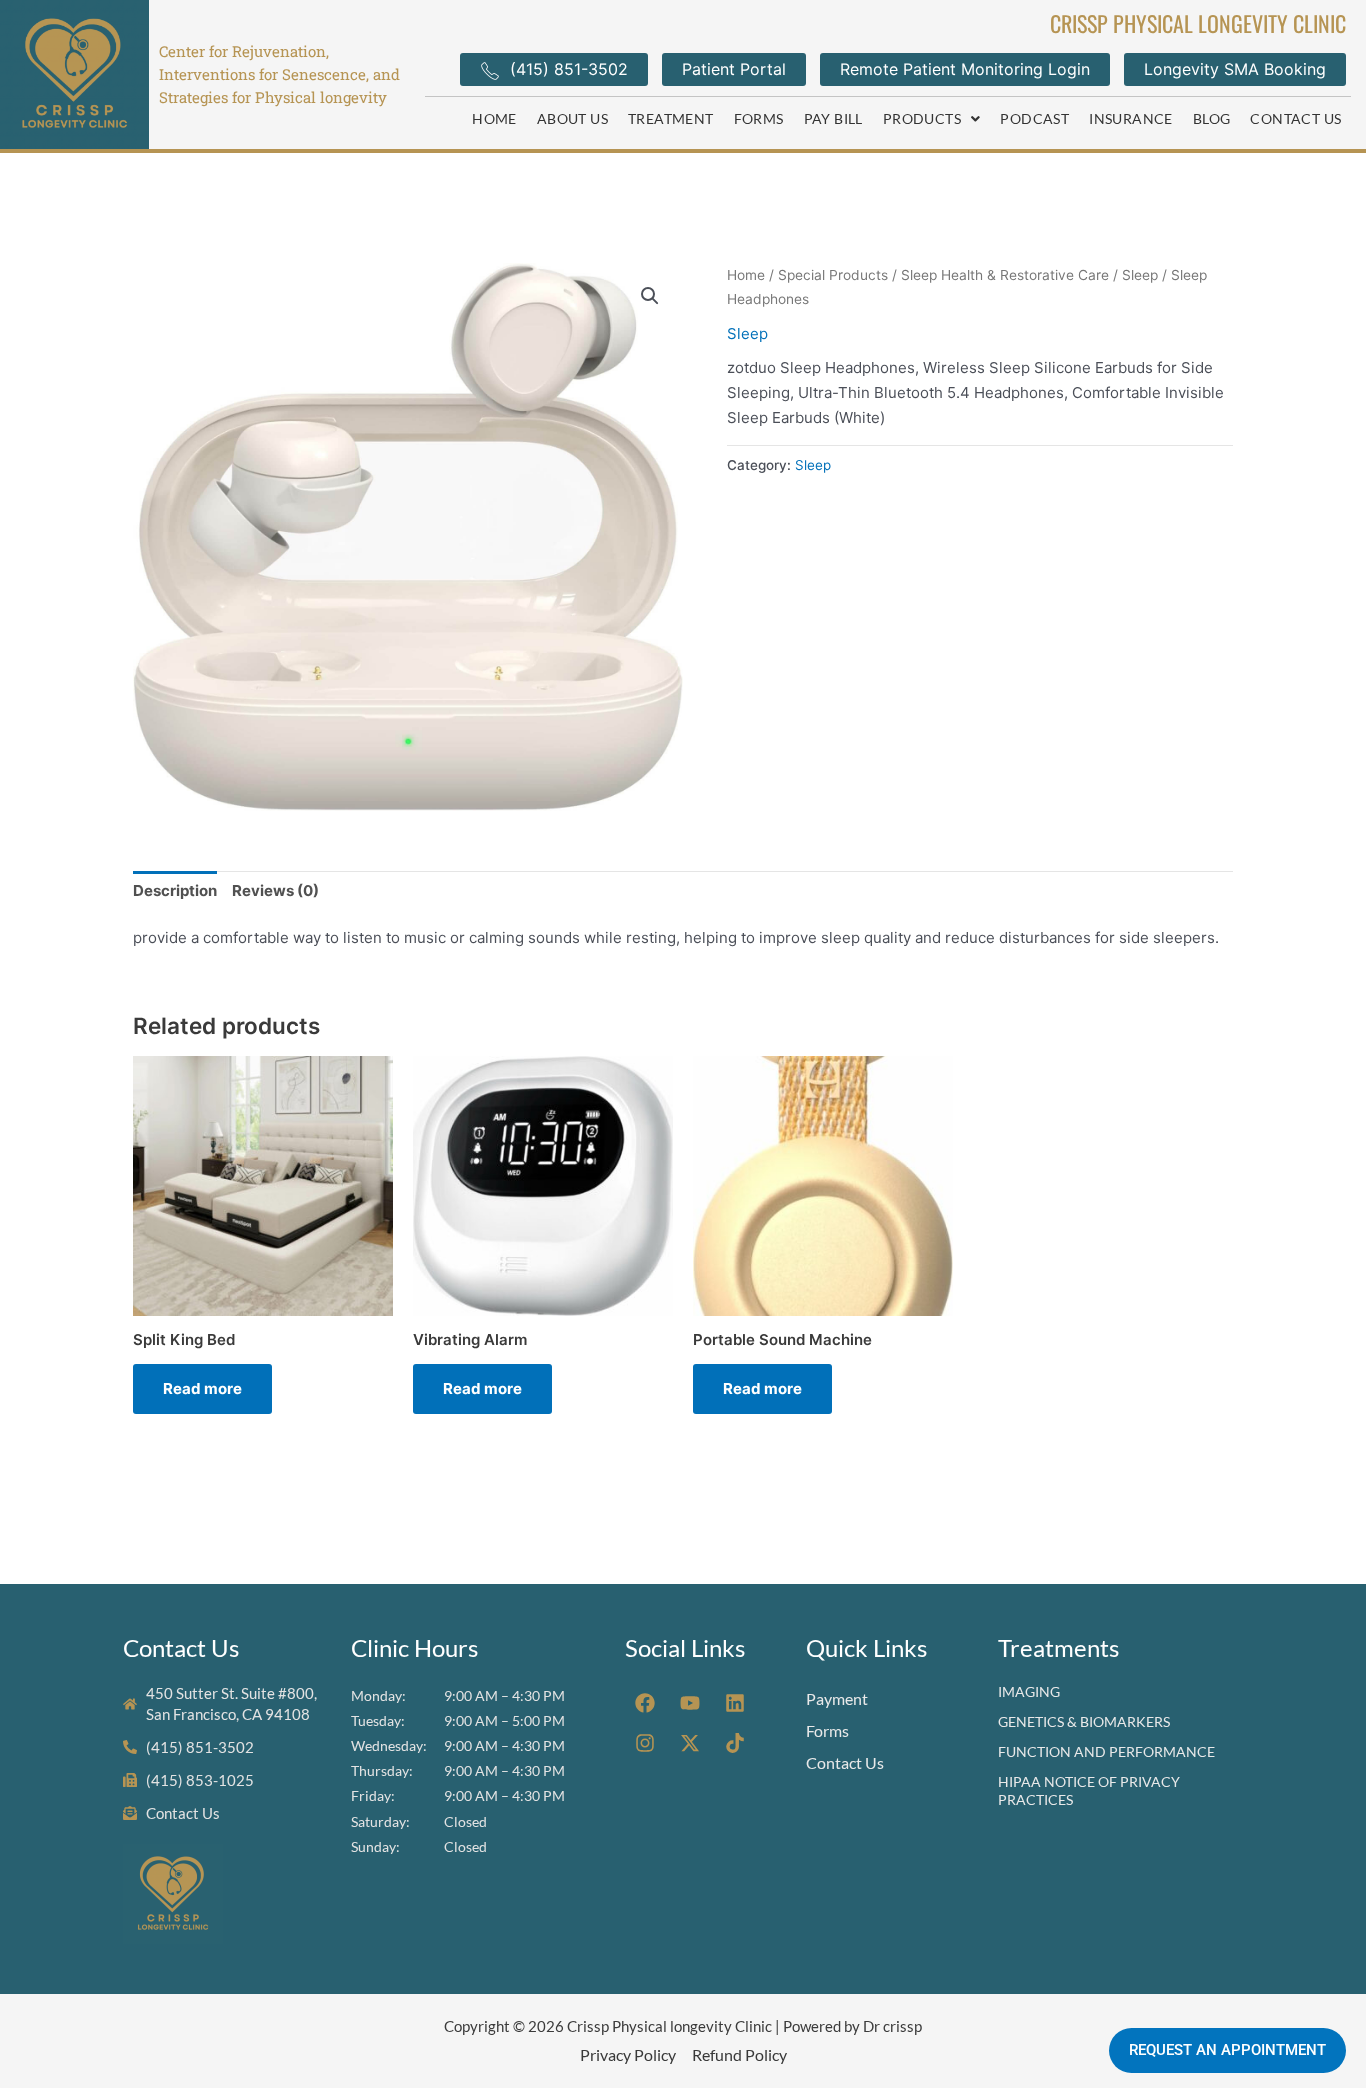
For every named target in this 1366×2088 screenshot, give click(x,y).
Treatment (671, 118)
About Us (572, 118)
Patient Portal (734, 69)
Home (494, 118)
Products (922, 118)
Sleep (1140, 275)
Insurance (1131, 118)
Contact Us (1295, 118)
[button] (932, 119)
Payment (837, 1698)
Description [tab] (175, 890)
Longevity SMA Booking (1235, 69)
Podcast (1034, 118)
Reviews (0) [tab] (275, 890)
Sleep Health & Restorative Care (1005, 275)
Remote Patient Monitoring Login (965, 69)
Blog (1212, 118)
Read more (202, 1388)
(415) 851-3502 (569, 69)
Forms (759, 118)
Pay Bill (833, 118)
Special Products (833, 275)
